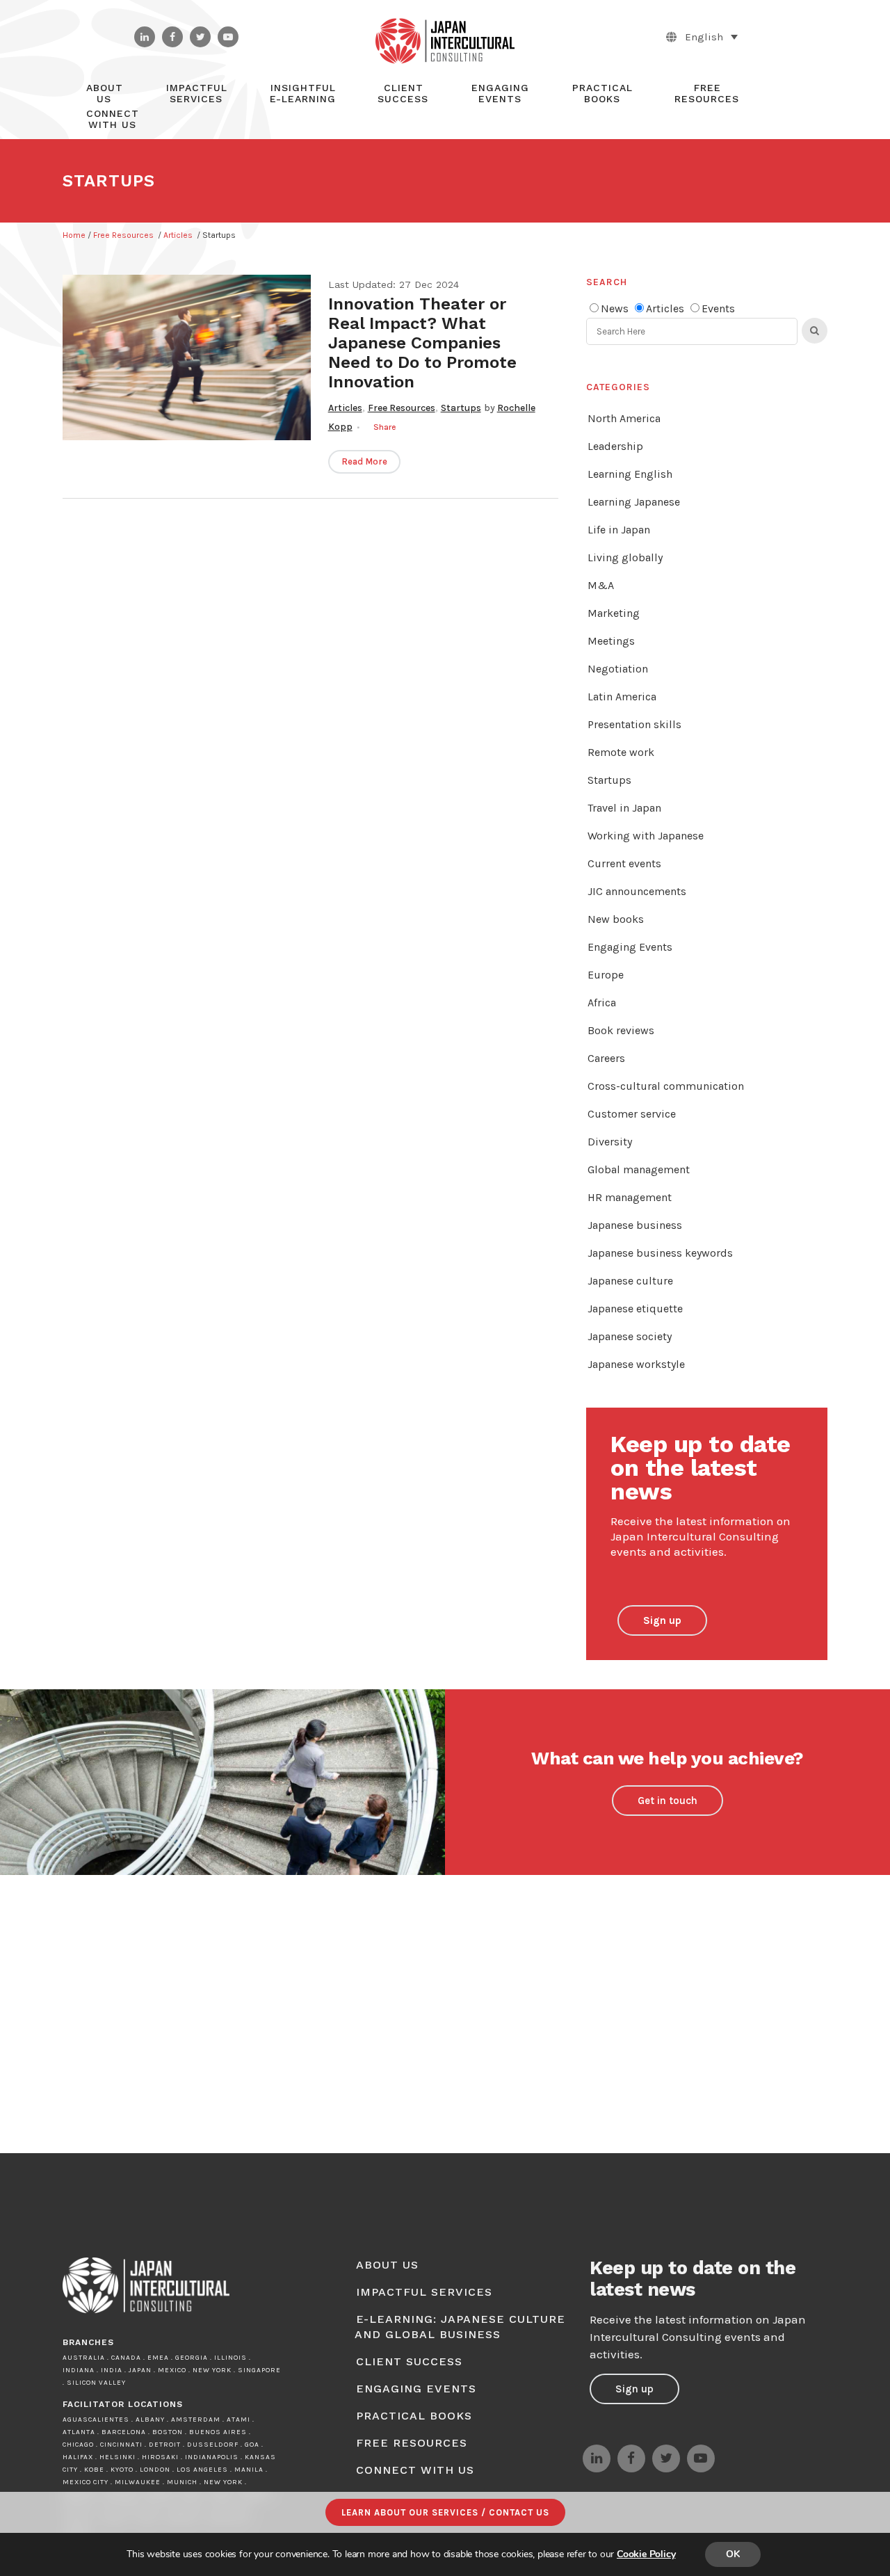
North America (624, 418)
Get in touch (667, 1801)
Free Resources (123, 235)
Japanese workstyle (636, 1364)
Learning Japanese (634, 502)
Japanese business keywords (660, 1253)
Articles (178, 235)
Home (74, 235)
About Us (387, 2265)
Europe (606, 975)
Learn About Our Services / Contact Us (445, 2512)
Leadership (615, 446)
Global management (639, 1169)
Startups (461, 408)
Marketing (614, 613)
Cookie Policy (646, 2554)
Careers (606, 1058)
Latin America (622, 697)
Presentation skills (634, 724)
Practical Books (414, 2416)
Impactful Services (424, 2292)
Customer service (632, 1114)
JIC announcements (637, 891)
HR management (630, 1197)
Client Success (409, 2361)
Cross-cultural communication (666, 1086)
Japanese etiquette (635, 1309)
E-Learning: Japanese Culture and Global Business (460, 2327)
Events (718, 308)
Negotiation (618, 669)
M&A (601, 585)
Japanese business (635, 1225)
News (615, 308)
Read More (364, 461)
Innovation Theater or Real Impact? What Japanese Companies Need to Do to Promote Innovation (422, 343)
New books (616, 919)
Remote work (621, 752)
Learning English (630, 474)
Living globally (625, 557)
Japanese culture (630, 1281)
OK (733, 2554)
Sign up (662, 1620)
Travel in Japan (624, 808)
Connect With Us (415, 2470)
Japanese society (630, 1336)
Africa (602, 1003)
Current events (624, 863)
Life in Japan (619, 530)
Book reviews (621, 1030)
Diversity (610, 1142)
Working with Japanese (646, 836)
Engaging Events (630, 947)
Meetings (611, 641)
